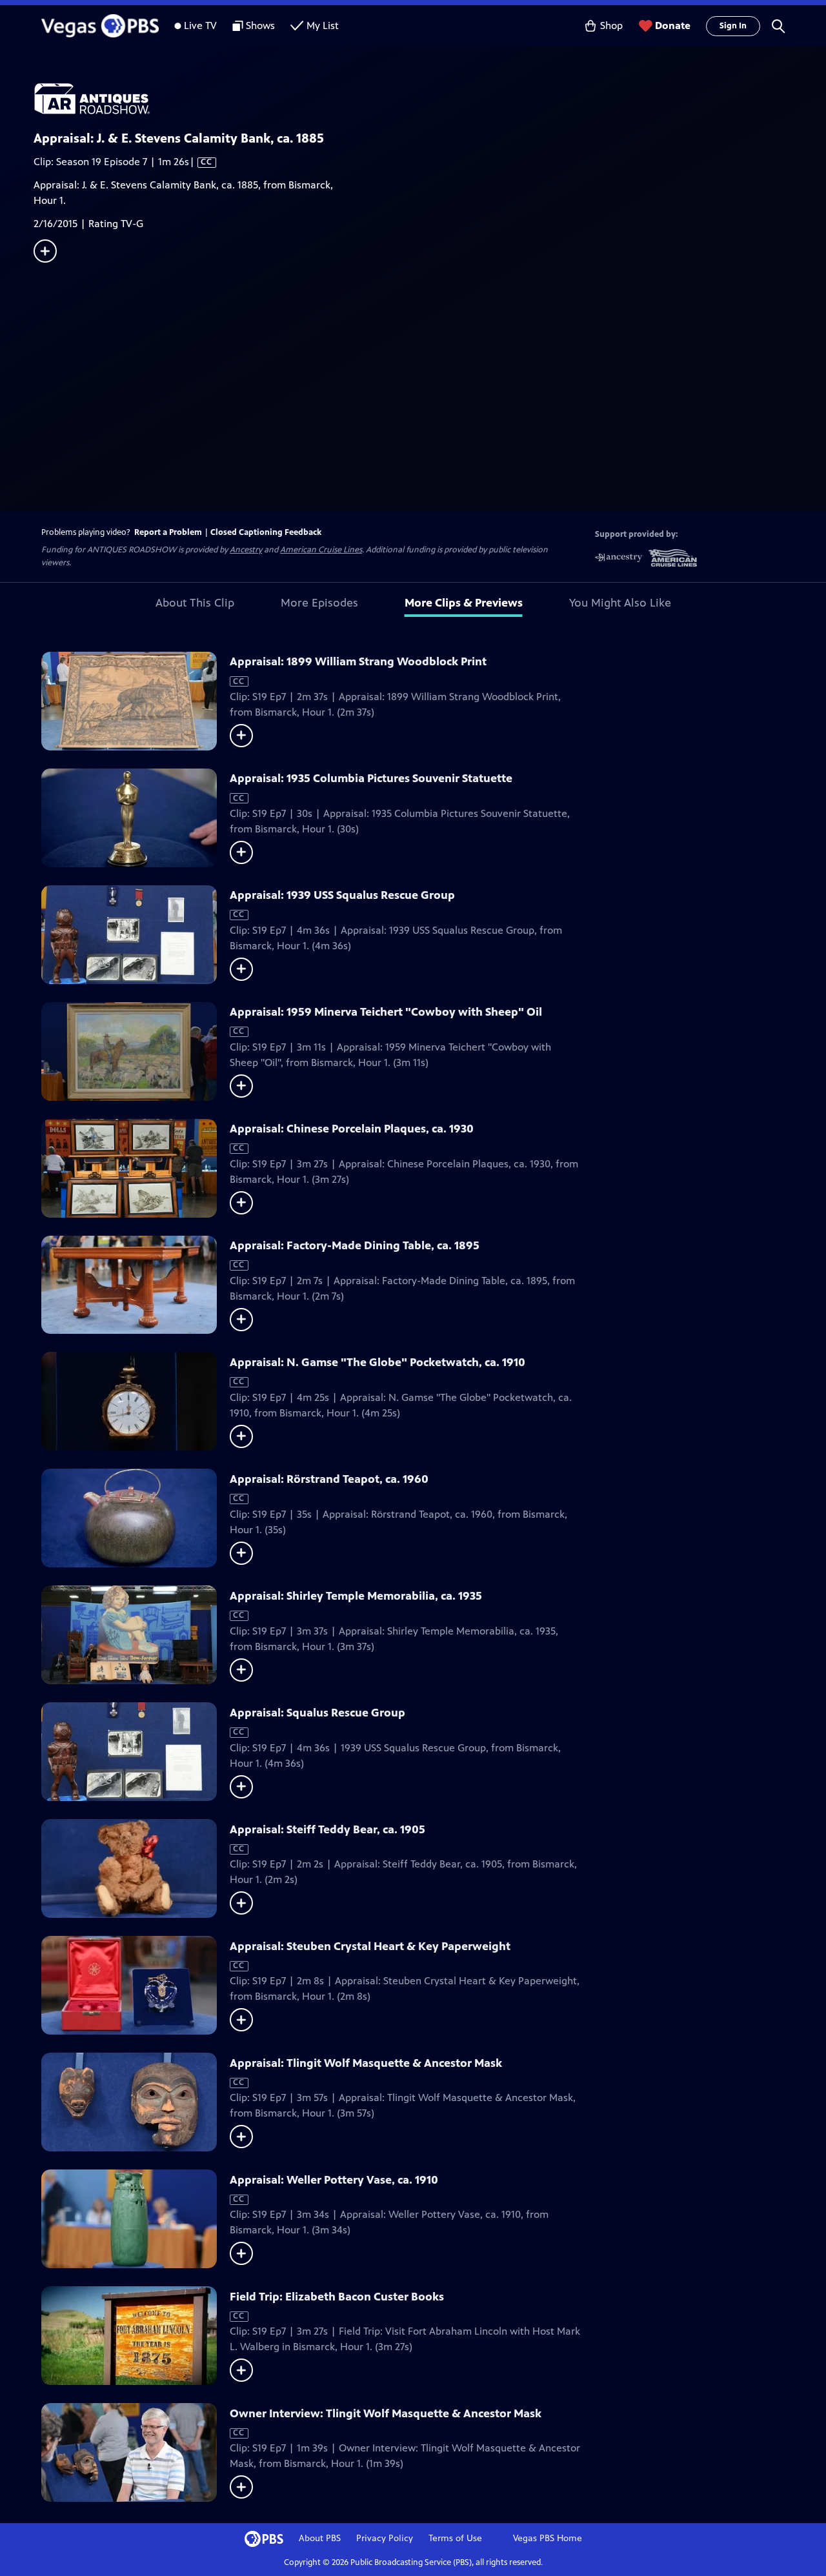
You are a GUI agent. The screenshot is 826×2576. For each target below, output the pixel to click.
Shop (611, 25)
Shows (260, 25)
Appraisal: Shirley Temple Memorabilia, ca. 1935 (356, 1596)
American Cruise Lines (321, 550)
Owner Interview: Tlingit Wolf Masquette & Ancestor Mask (386, 2413)
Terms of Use (455, 2538)
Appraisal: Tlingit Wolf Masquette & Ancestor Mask (366, 2063)
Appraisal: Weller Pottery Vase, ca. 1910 (334, 2180)
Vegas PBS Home (548, 2538)
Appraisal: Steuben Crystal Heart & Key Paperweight (370, 1946)
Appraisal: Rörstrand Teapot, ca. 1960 (329, 1479)
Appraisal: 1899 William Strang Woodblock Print (358, 661)
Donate (673, 25)
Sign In (733, 26)
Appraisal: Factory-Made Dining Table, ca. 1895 (355, 1245)
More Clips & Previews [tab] (464, 603)
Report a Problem (168, 532)
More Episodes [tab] (319, 603)
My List (323, 25)
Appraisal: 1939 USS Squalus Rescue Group (342, 895)
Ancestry (246, 550)
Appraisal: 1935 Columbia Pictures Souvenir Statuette (371, 778)
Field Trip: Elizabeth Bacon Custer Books (337, 2297)
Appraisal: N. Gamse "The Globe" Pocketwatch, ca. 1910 (378, 1362)
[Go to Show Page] (430, 99)
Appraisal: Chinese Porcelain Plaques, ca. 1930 (352, 1129)
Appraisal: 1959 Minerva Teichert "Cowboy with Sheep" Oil (386, 1012)
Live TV (200, 25)
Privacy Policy (385, 2538)
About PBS (320, 2538)
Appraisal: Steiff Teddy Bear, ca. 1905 (327, 1829)
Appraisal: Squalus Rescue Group (317, 1713)
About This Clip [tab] (195, 603)
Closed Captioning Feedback (266, 532)
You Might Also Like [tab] (620, 603)
